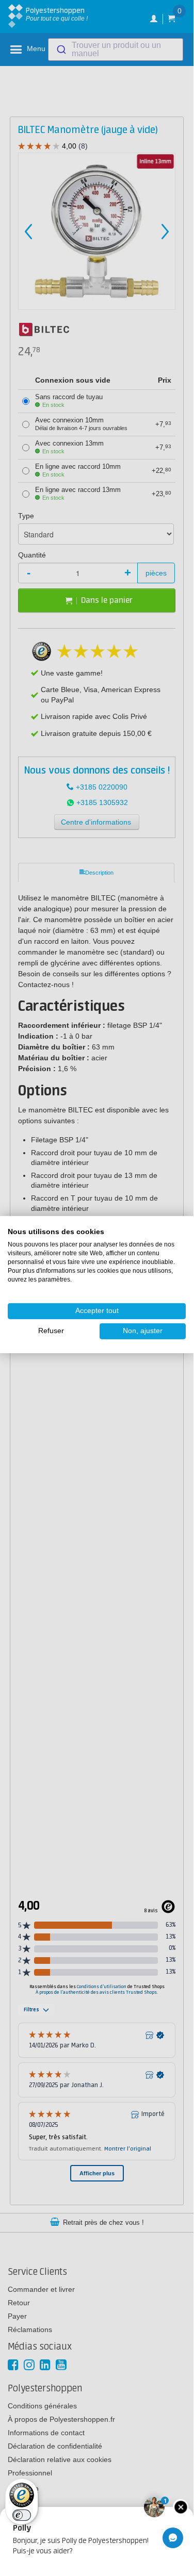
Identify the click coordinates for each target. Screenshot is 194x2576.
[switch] (22, 2515)
